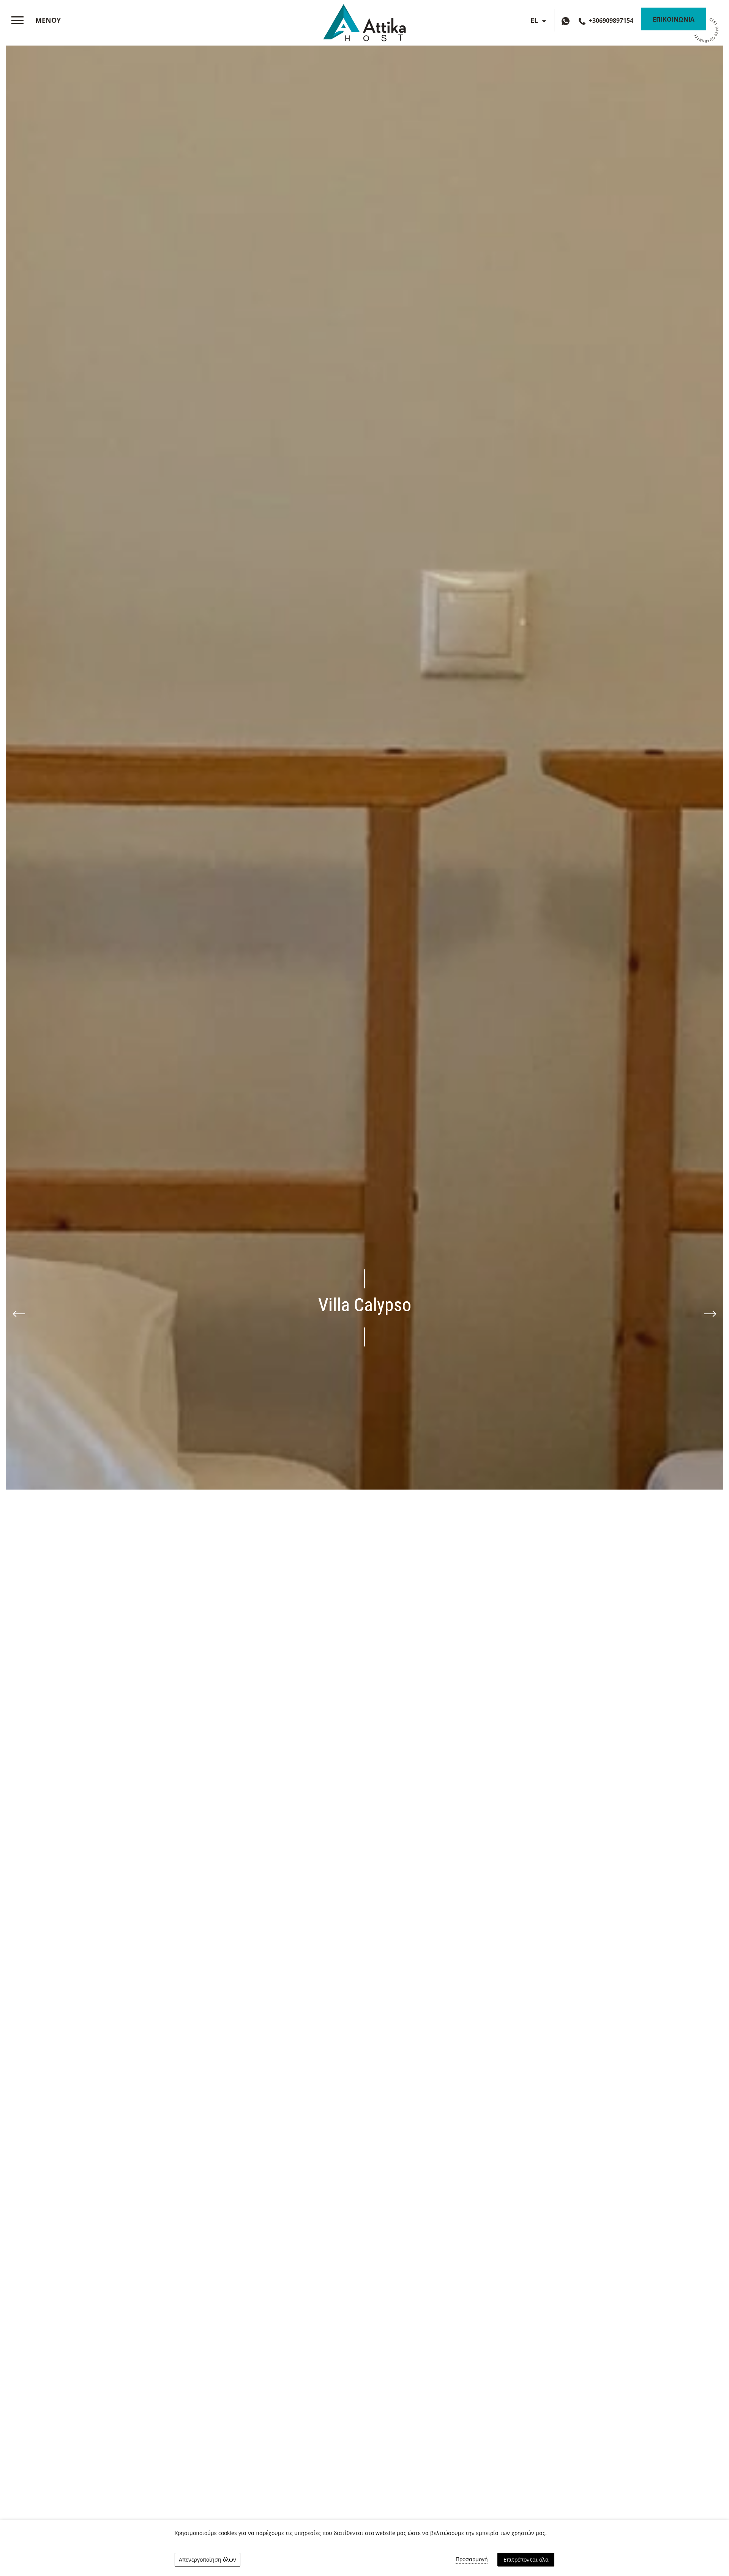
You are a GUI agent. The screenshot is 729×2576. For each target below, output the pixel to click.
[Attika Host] (364, 21)
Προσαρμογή (472, 2559)
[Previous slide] (19, 1314)
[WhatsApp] (567, 20)
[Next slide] (710, 1314)
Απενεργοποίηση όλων (207, 2559)
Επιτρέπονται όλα (526, 2559)
